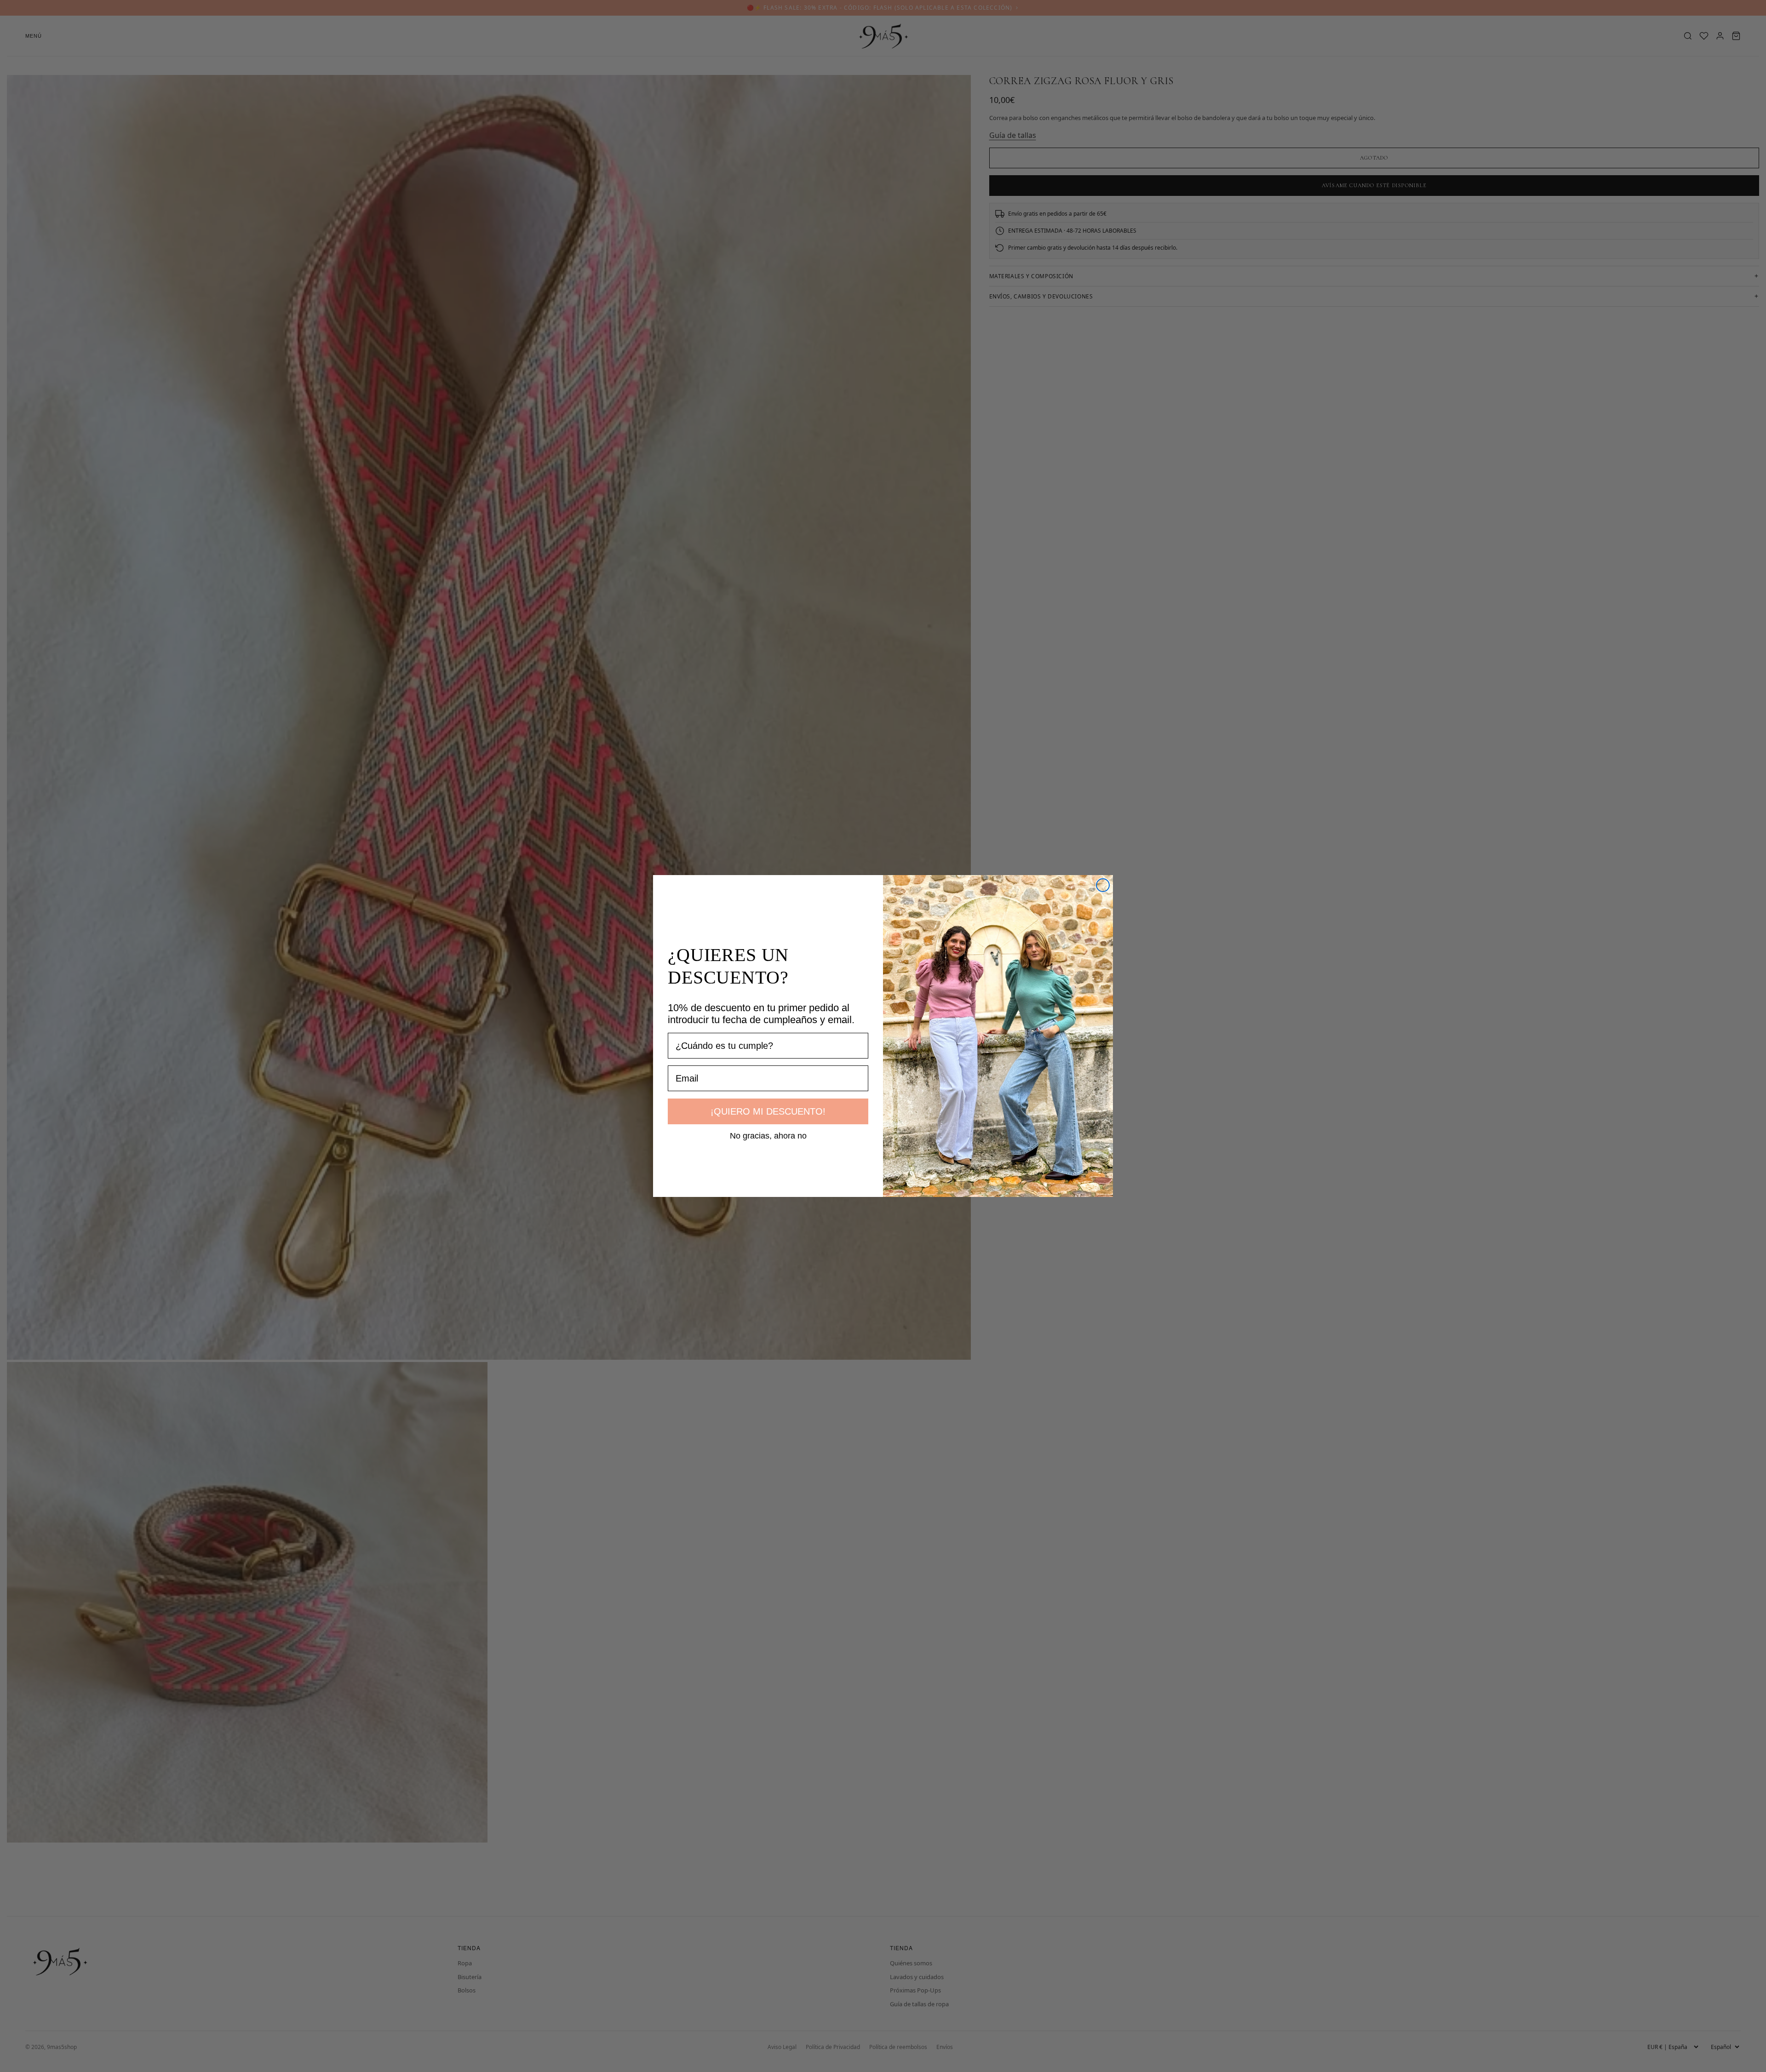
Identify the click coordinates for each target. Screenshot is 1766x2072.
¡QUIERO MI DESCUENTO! (768, 1111)
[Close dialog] (1103, 885)
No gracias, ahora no (768, 1135)
